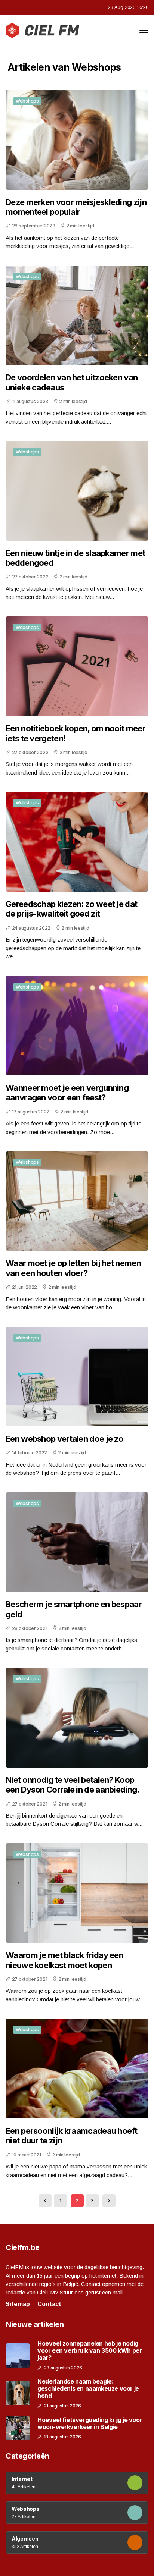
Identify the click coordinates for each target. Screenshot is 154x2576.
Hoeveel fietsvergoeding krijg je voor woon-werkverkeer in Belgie (90, 2423)
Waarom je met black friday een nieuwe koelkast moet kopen (64, 1960)
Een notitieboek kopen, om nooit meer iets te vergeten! (76, 733)
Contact (49, 2304)
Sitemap (18, 2304)
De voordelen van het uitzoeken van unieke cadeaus (72, 382)
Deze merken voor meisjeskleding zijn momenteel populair (76, 207)
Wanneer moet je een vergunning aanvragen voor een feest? (67, 1093)
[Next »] (109, 2201)
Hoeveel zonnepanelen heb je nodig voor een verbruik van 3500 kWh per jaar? (90, 2351)
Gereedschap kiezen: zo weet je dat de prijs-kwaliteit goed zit (71, 909)
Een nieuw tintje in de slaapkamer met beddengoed (75, 558)
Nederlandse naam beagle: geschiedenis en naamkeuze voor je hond (88, 2389)
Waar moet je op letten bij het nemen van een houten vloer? (73, 1268)
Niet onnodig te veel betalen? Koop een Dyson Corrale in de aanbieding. (73, 1785)
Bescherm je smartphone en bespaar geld (74, 1609)
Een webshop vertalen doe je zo (64, 1439)
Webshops (27, 101)
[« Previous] (45, 2201)
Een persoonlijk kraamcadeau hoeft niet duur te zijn (71, 2136)
